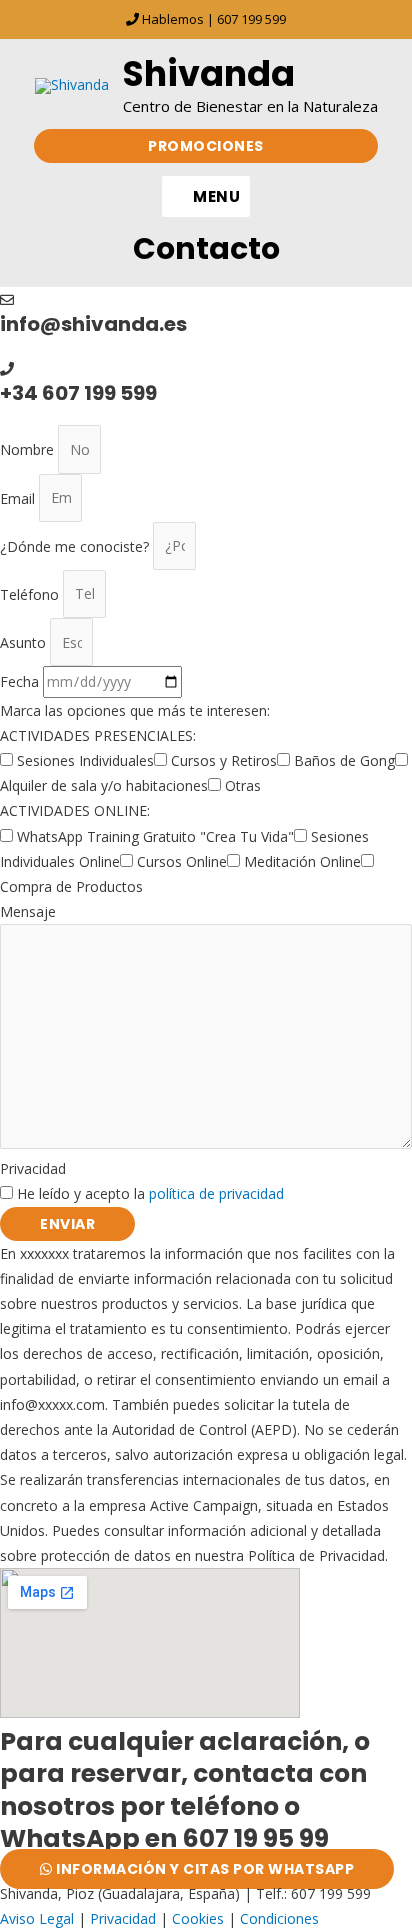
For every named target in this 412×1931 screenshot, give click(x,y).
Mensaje (28, 911)
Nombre (29, 449)
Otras (243, 785)
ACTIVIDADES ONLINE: (75, 810)
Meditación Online (302, 861)
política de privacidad (216, 1193)
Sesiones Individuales (85, 760)
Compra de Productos (71, 886)
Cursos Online (182, 861)
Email (19, 497)
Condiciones (279, 1918)
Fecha (21, 681)
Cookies (198, 1918)
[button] (206, 146)
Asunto (25, 642)
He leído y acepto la (150, 1193)
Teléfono (31, 593)
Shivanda (209, 73)
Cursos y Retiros (224, 760)
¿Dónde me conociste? (76, 545)
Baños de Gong (344, 760)
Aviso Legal (37, 1918)
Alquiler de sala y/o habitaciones (104, 785)
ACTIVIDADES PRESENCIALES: (98, 735)
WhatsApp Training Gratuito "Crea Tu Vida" (155, 836)
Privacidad (33, 1168)
